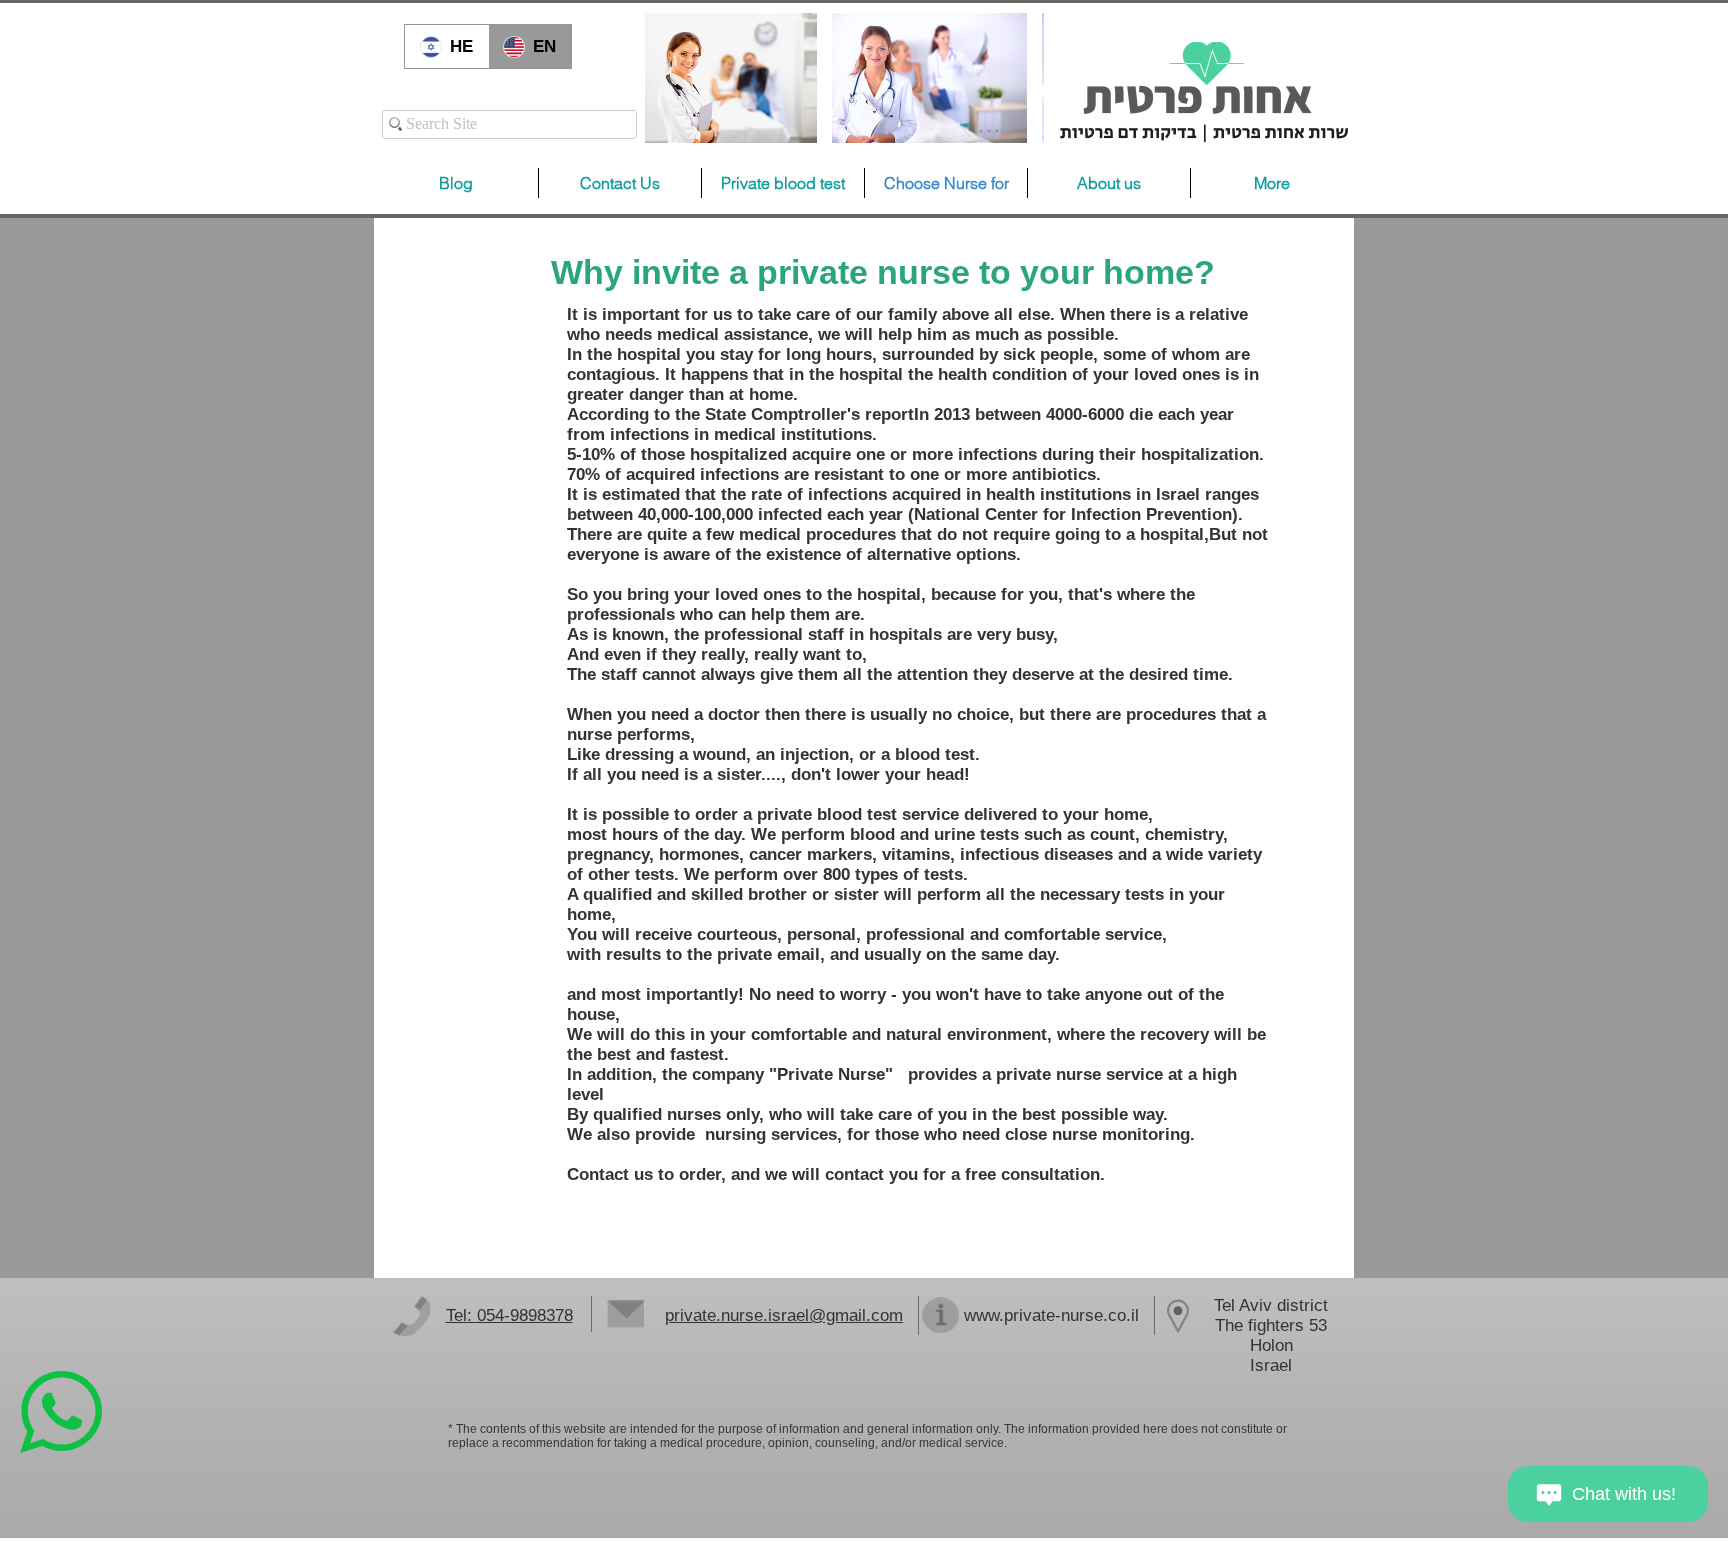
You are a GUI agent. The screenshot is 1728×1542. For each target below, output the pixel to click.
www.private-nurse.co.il (1051, 1315)
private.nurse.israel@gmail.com (784, 1315)
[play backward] (670, 78)
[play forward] (1019, 78)
